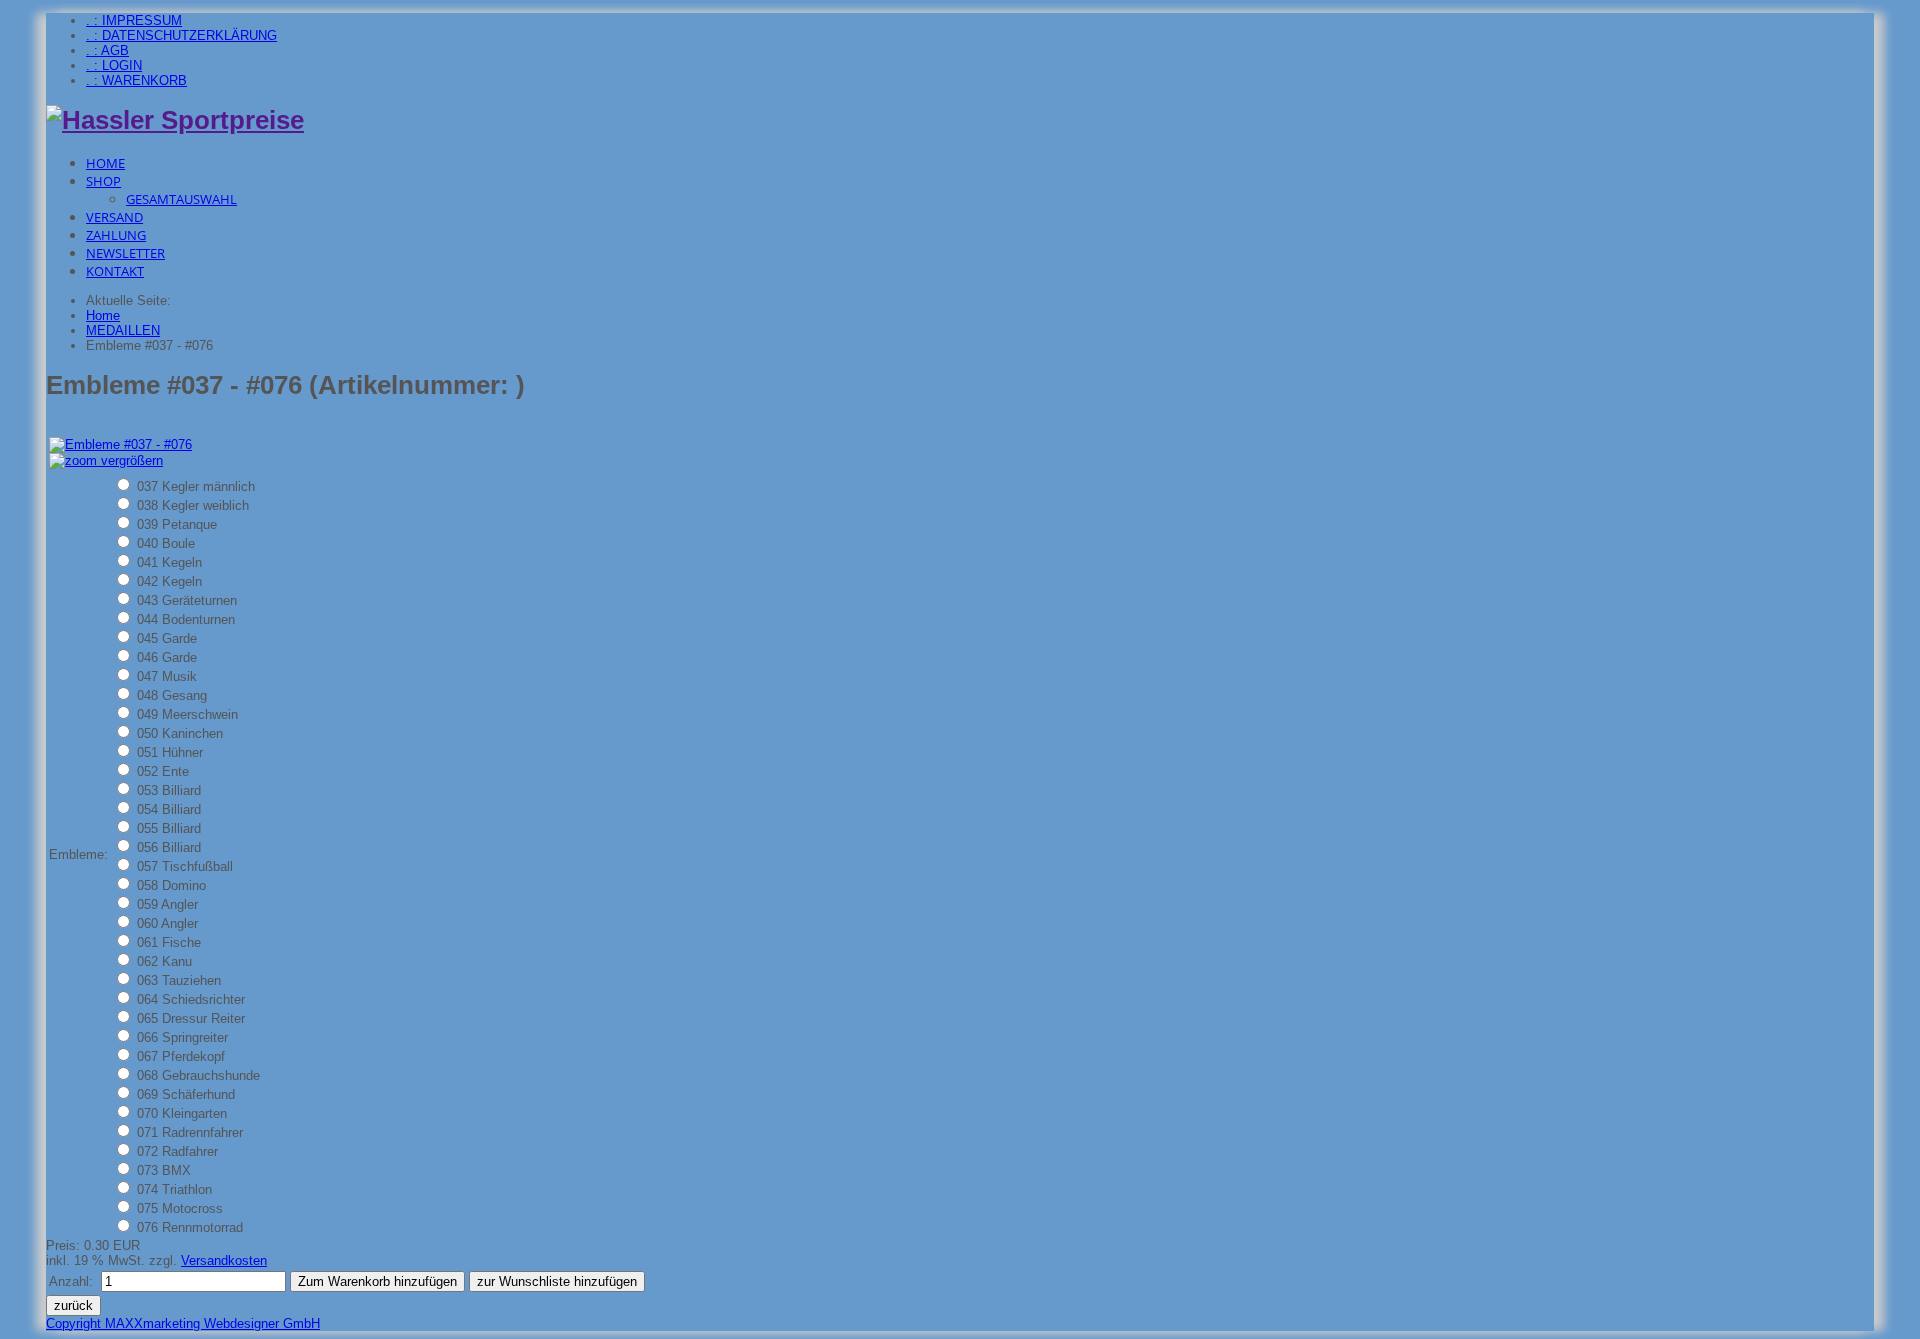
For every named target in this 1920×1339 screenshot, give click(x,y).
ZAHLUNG (116, 235)
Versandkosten (224, 1260)
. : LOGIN (114, 65)
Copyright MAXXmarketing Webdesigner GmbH (183, 1323)
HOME (105, 163)
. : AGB (107, 50)
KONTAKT (115, 271)
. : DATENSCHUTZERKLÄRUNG (181, 35)
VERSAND (114, 217)
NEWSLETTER (125, 253)
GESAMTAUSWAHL (181, 199)
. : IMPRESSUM (134, 20)
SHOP (103, 181)
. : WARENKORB (136, 80)
